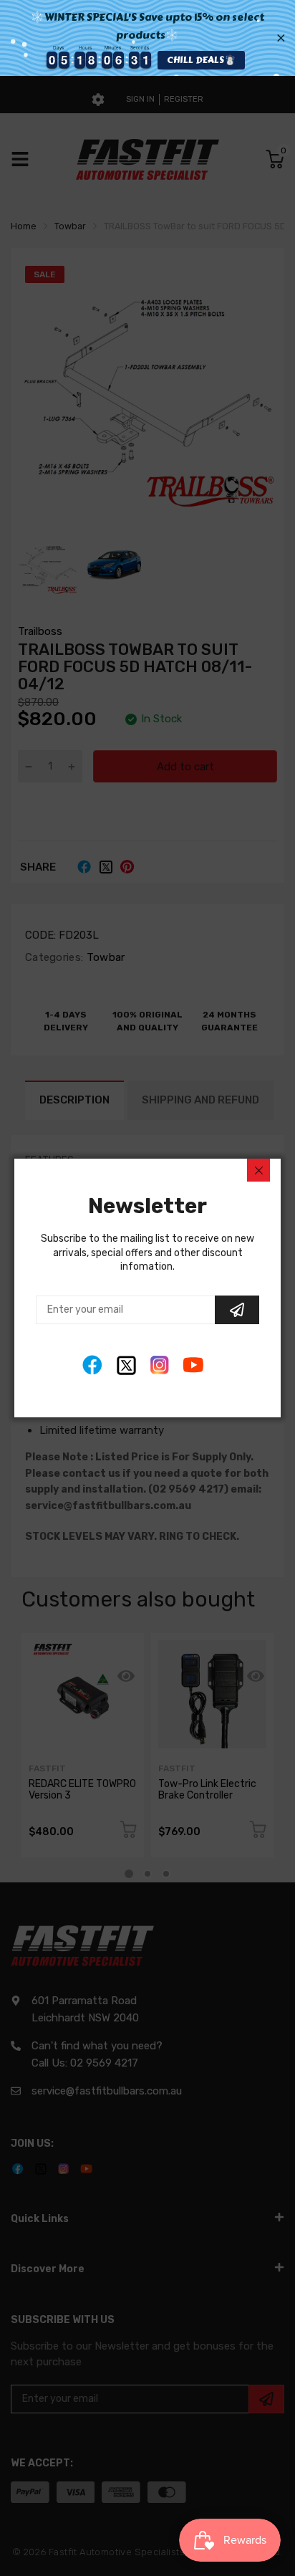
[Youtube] (194, 1365)
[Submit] (237, 1310)
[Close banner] (281, 38)
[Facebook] (93, 1365)
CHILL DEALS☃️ (201, 60)
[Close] (258, 1170)
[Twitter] (126, 1365)
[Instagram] (160, 1365)
